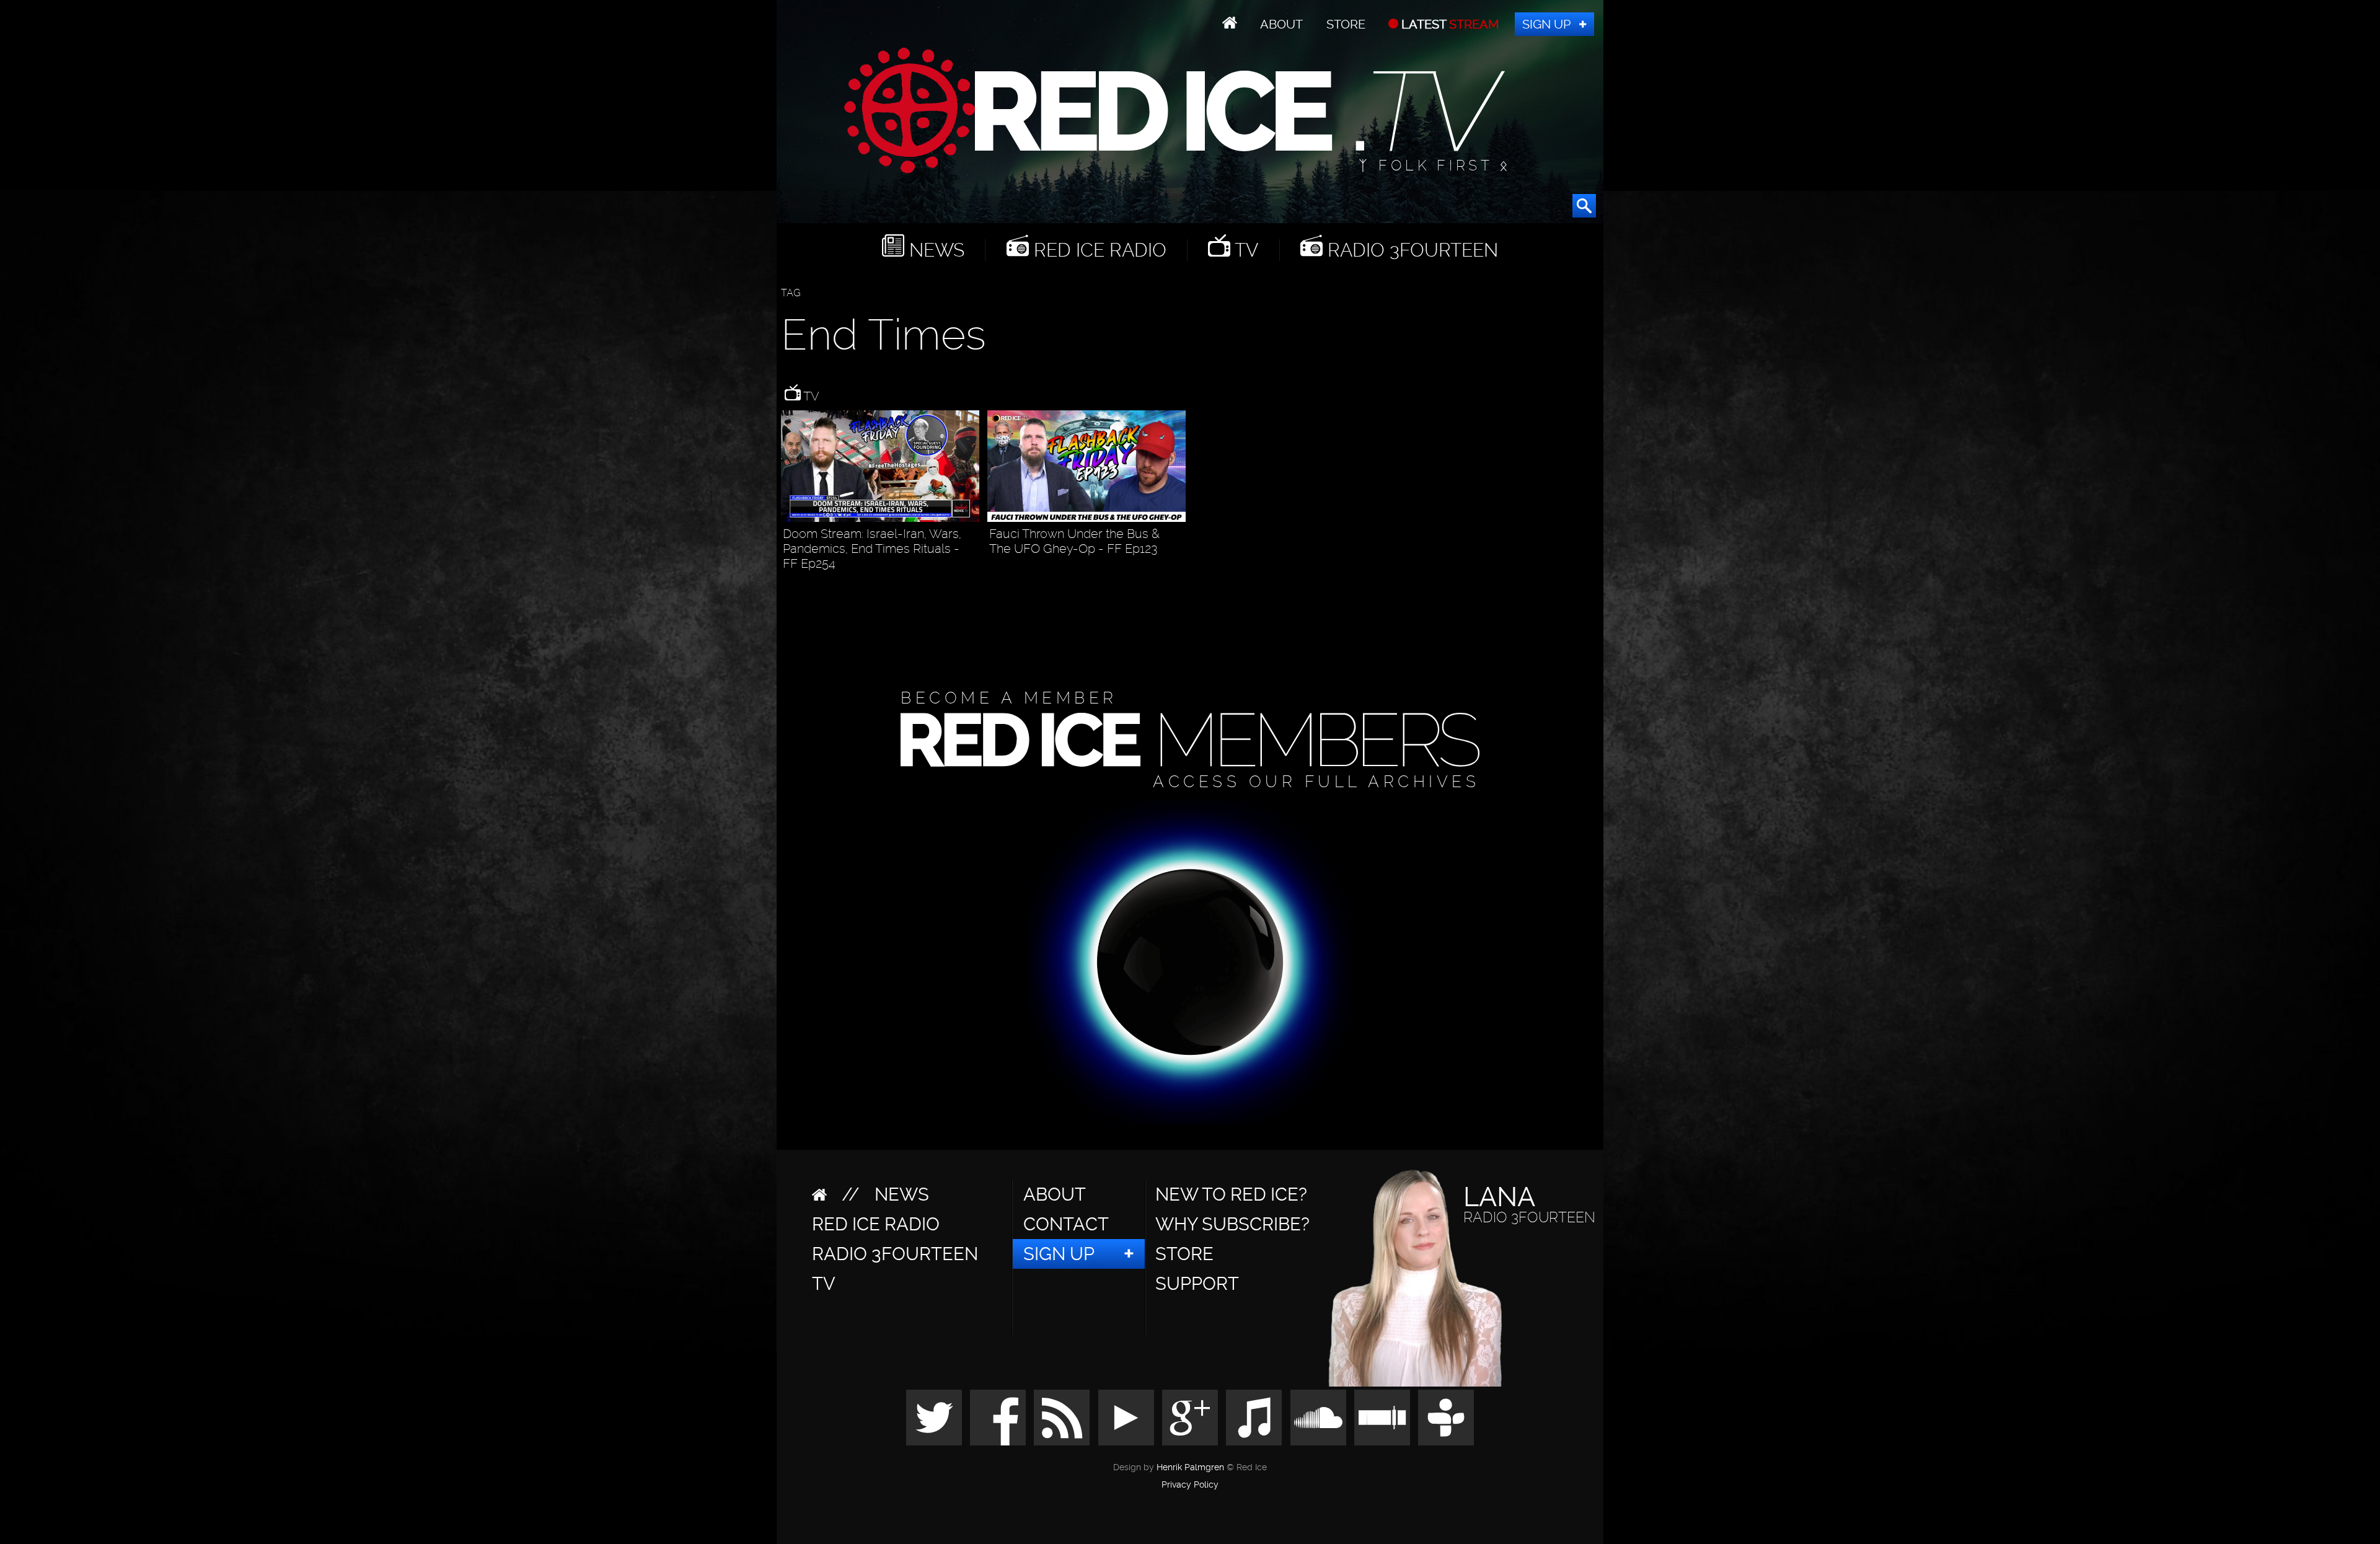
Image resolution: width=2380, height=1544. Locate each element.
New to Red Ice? (1231, 1194)
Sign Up (1546, 24)
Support (1197, 1284)
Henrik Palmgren (1190, 1467)
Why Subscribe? (1232, 1224)
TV (1244, 250)
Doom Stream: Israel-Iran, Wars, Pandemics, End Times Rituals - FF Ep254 (872, 549)
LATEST (1449, 24)
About (1281, 24)
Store (1346, 24)
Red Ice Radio (1098, 250)
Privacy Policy (1190, 1485)
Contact (1066, 1224)
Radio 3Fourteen (1410, 250)
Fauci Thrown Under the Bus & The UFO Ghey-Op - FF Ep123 (1074, 541)
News (934, 250)
